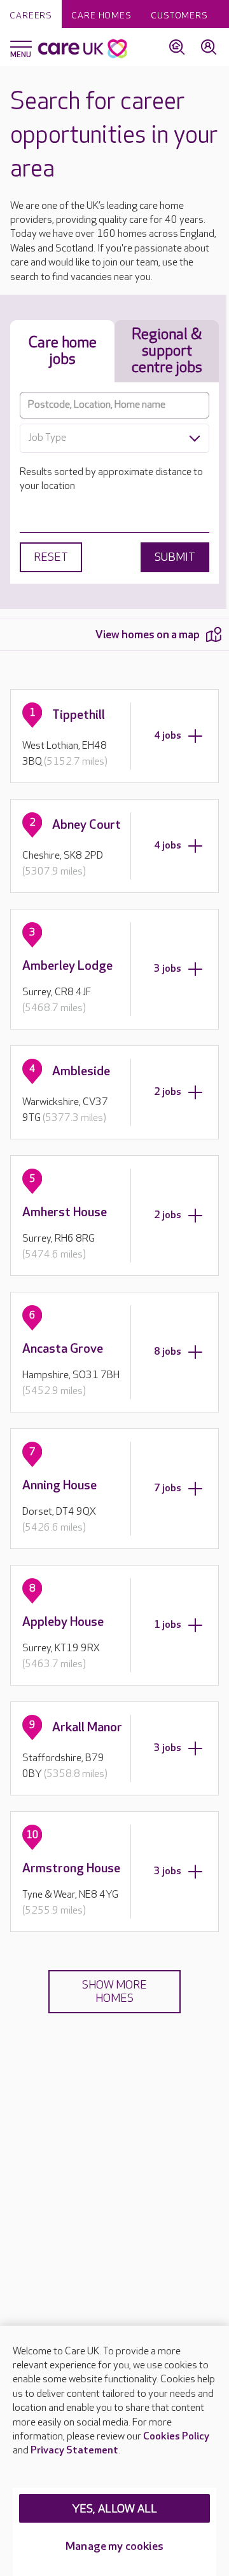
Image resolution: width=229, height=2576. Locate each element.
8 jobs (168, 1352)
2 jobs (168, 1092)
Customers (179, 16)
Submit (175, 557)
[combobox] (114, 438)
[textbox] (114, 438)
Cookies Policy (176, 2437)
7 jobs (168, 1488)
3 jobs (168, 969)
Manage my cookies (114, 2546)
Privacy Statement (74, 2451)
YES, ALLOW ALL (115, 2509)
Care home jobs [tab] (63, 351)
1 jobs (168, 1625)
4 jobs (168, 736)
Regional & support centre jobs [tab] (167, 351)
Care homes (101, 16)
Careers (31, 16)
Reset (51, 557)
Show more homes (114, 1992)
